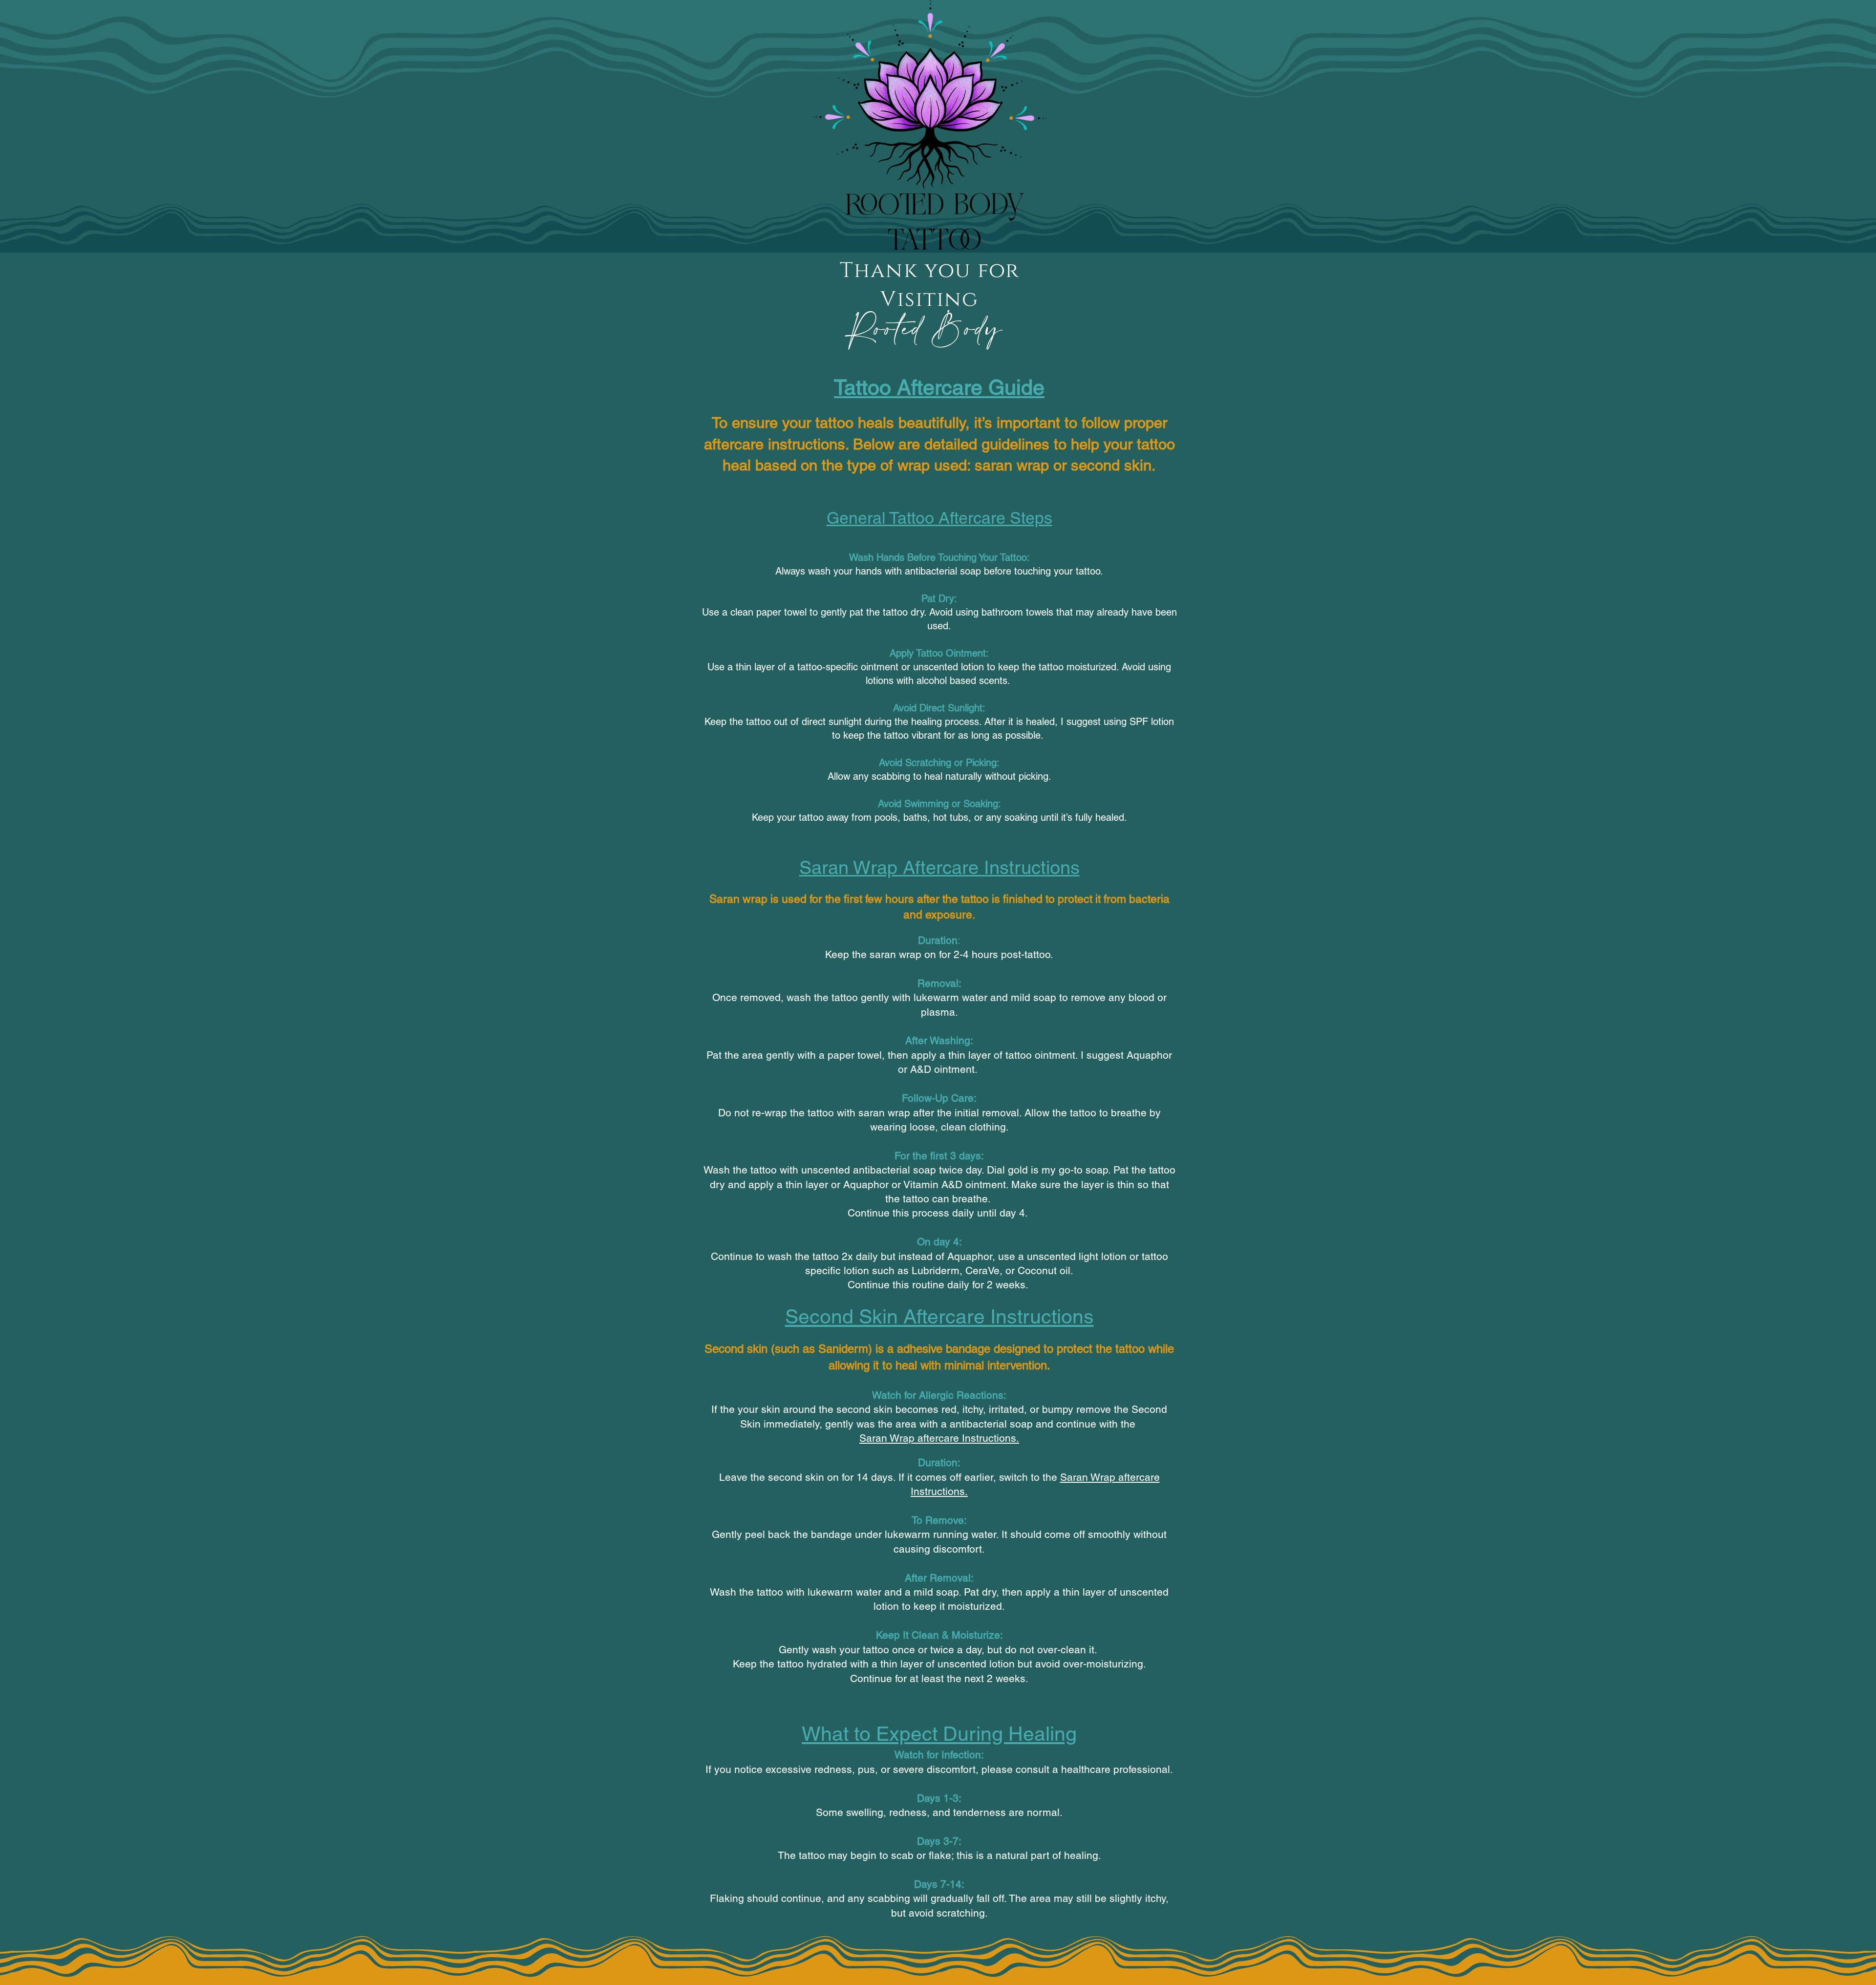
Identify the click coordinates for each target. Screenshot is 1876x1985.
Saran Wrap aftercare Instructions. (939, 1438)
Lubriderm (936, 1270)
